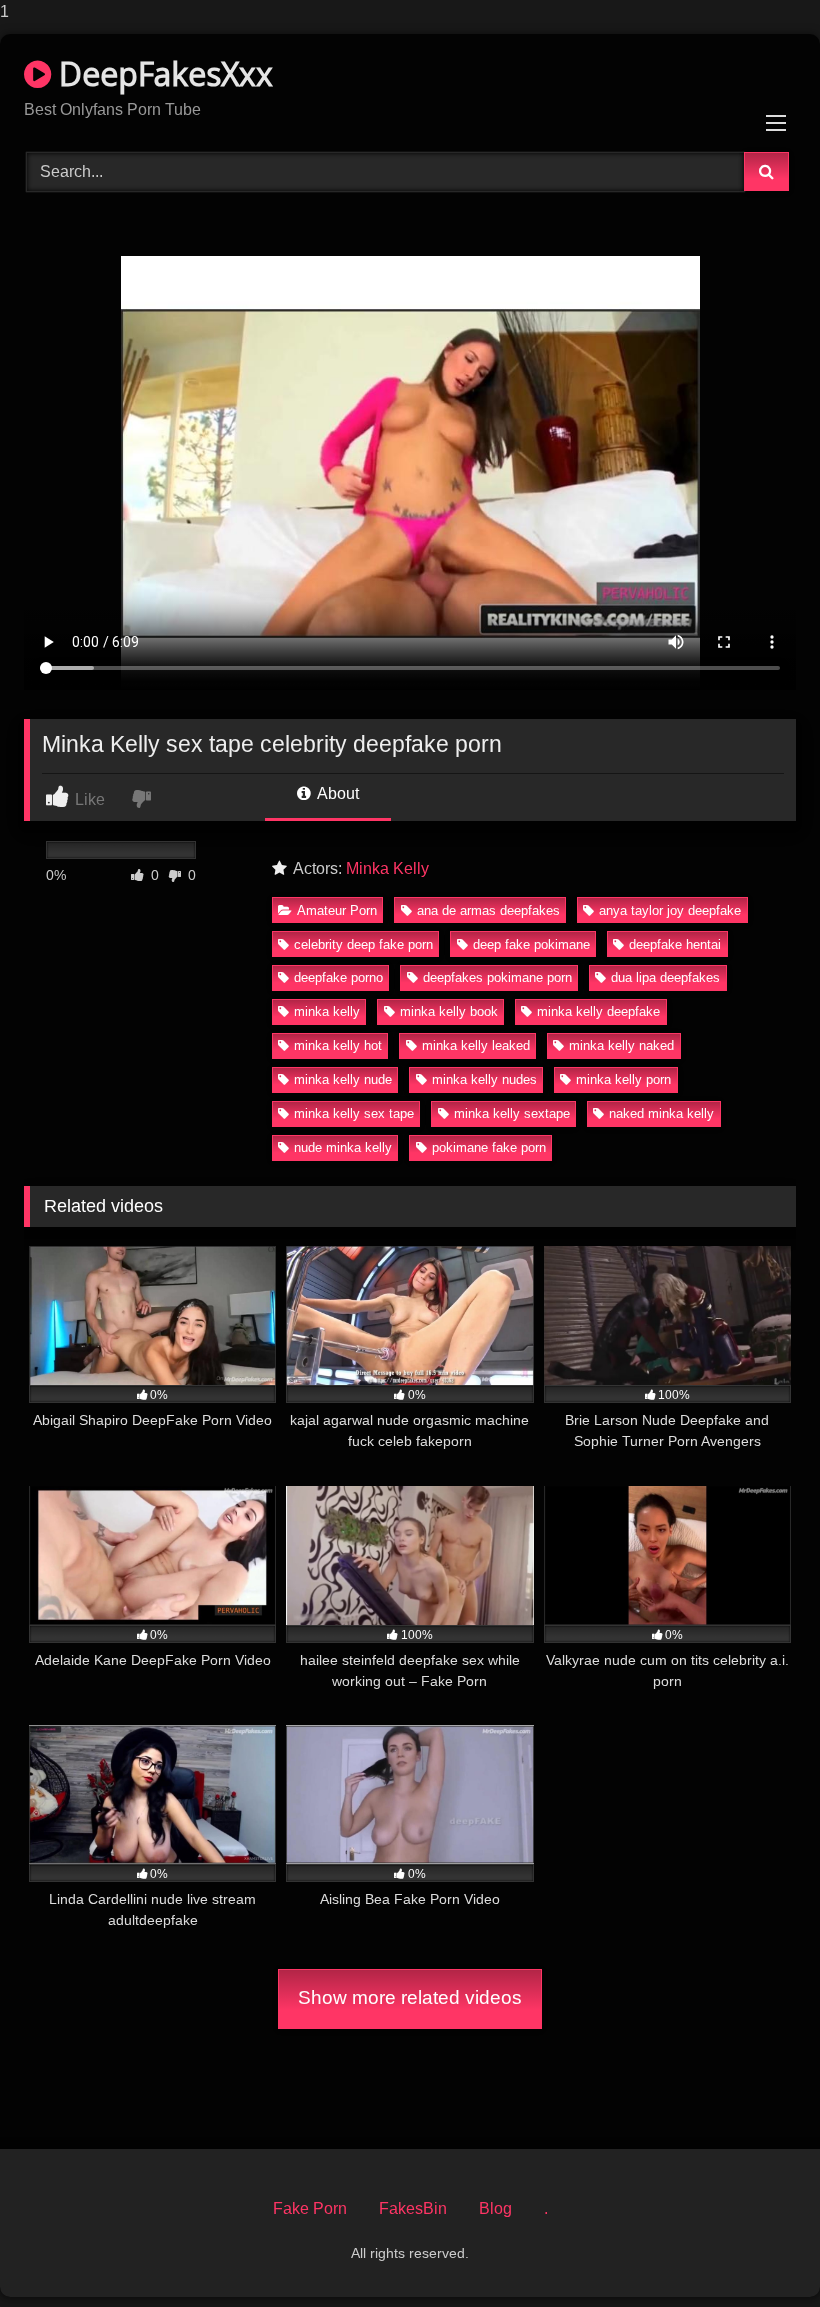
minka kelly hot (338, 1045)
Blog (495, 2208)
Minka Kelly (387, 868)
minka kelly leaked (476, 1045)
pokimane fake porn (489, 1147)
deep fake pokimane (531, 944)
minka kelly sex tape (354, 1113)
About (336, 793)
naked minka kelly (661, 1113)
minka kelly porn (623, 1079)
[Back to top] (758, 2251)
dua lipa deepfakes (665, 977)
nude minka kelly (343, 1147)
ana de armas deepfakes (488, 910)
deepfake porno (338, 977)
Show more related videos (410, 1997)
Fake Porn (310, 2208)
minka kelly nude (343, 1079)
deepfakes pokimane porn (497, 977)
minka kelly (327, 1011)
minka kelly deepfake (598, 1011)
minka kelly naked (621, 1045)
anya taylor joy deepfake (670, 910)
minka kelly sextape (512, 1113)
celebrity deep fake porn (363, 944)
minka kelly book (449, 1011)
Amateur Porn (337, 910)
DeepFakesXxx (162, 73)
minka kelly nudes (484, 1079)
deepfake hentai (675, 944)
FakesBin (413, 2208)
